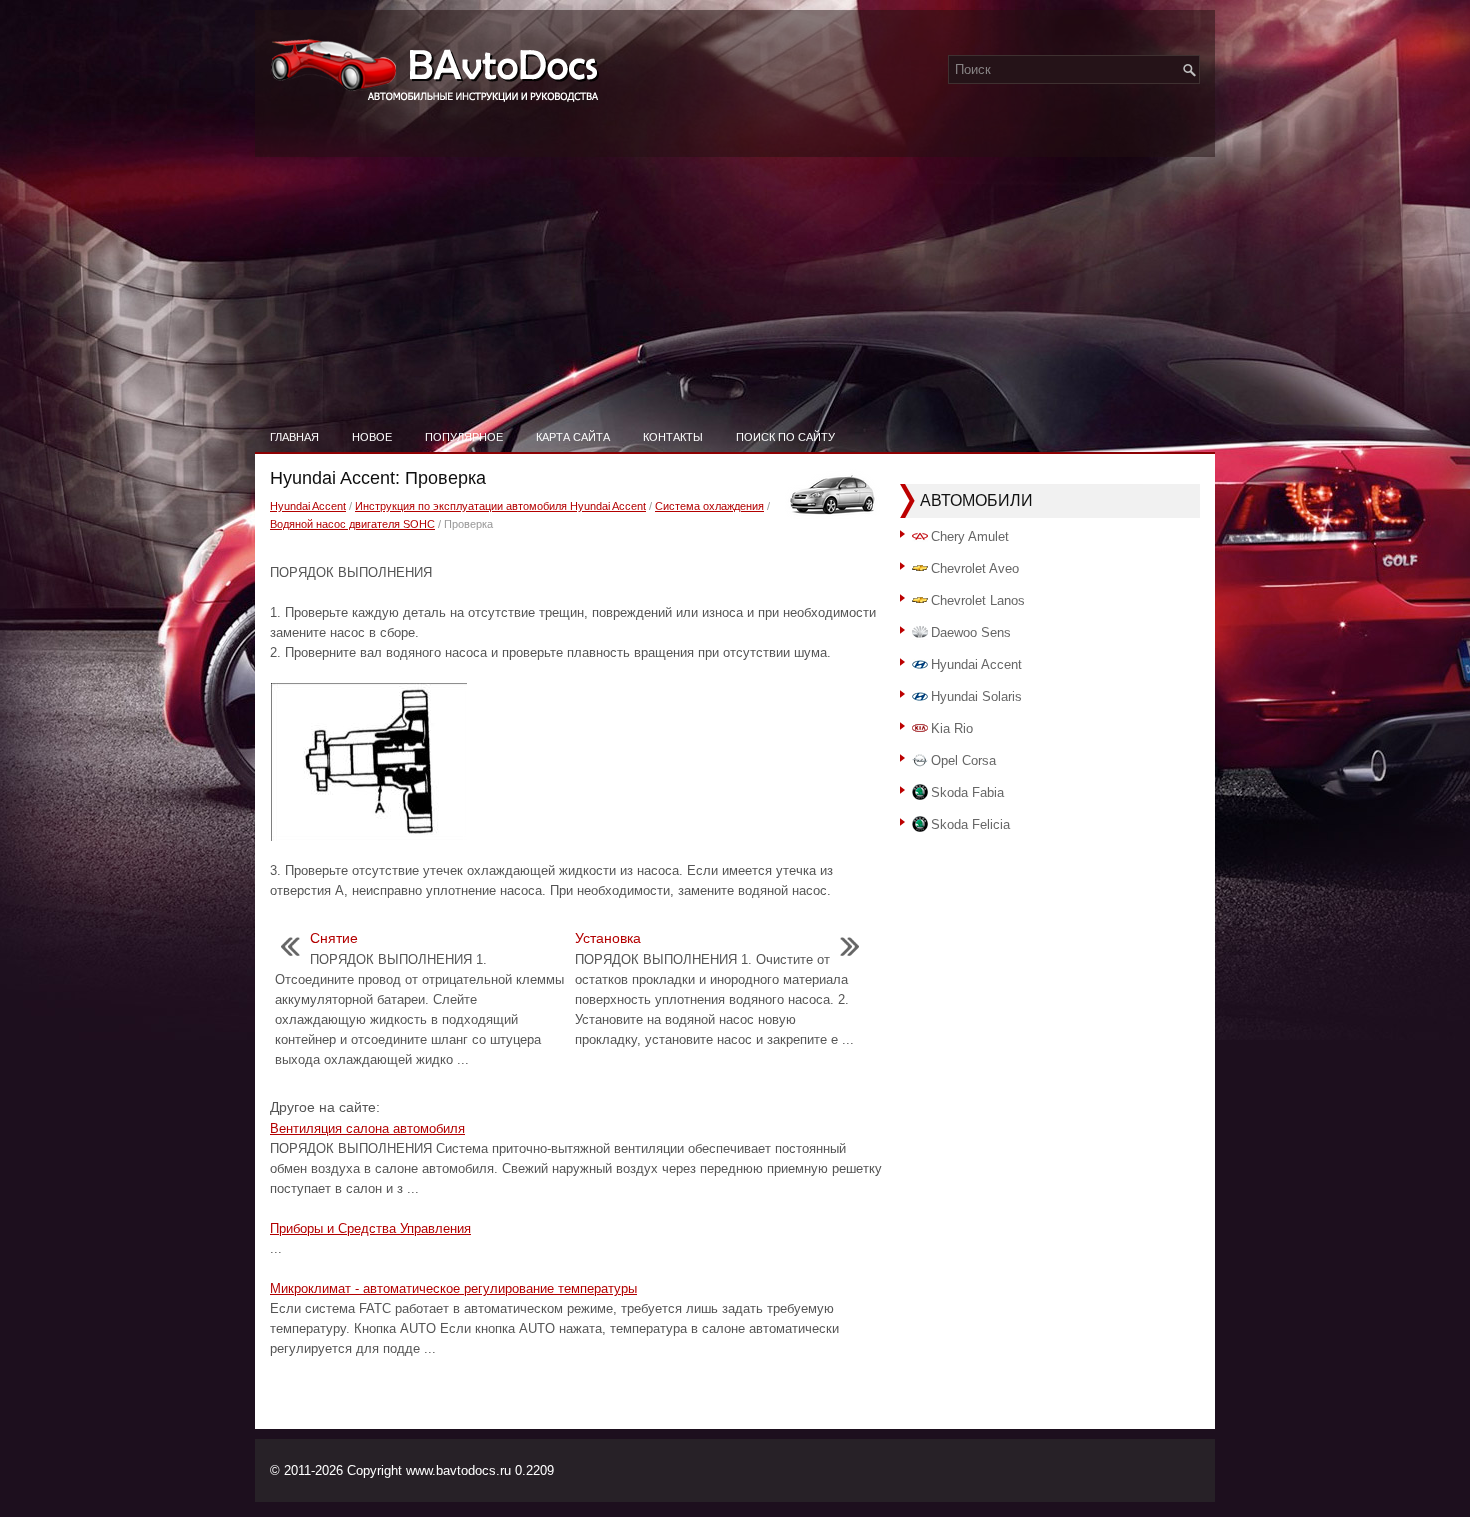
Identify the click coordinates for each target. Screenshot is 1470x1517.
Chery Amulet (970, 536)
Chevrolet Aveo (975, 568)
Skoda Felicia (970, 824)
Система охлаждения (709, 506)
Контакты (673, 437)
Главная (294, 437)
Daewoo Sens (971, 632)
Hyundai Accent (308, 506)
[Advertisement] (735, 270)
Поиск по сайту (785, 437)
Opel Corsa (963, 760)
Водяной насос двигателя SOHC (352, 524)
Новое (372, 437)
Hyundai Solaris (976, 696)
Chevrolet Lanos (978, 600)
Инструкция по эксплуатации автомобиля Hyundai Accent (500, 506)
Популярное (464, 437)
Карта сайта (573, 437)
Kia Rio (952, 728)
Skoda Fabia (967, 792)
